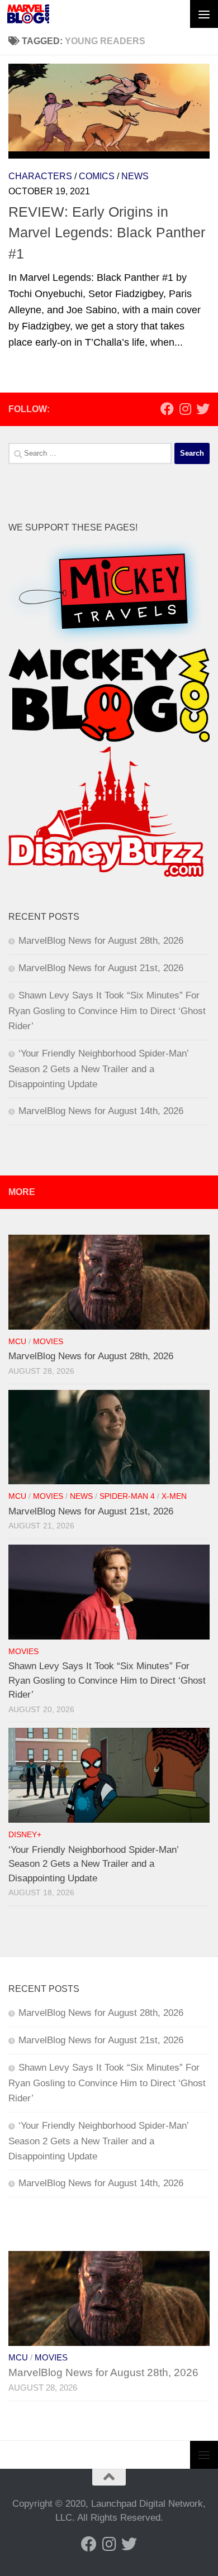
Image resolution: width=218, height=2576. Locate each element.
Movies (48, 1342)
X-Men (174, 1496)
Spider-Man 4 (127, 1496)
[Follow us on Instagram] (185, 409)
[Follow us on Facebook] (167, 409)
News (135, 176)
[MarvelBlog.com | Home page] (28, 14)
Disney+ (25, 1835)
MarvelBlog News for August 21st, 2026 (101, 968)
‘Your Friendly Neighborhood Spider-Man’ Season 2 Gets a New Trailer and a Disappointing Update (98, 1069)
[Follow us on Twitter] (203, 409)
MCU (17, 1342)
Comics (97, 176)
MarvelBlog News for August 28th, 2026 (101, 941)
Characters (40, 176)
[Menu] (204, 14)
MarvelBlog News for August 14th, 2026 (101, 1111)
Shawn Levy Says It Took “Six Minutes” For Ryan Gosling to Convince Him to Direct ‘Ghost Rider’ (107, 1011)
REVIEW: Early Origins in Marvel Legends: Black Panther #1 (107, 233)
